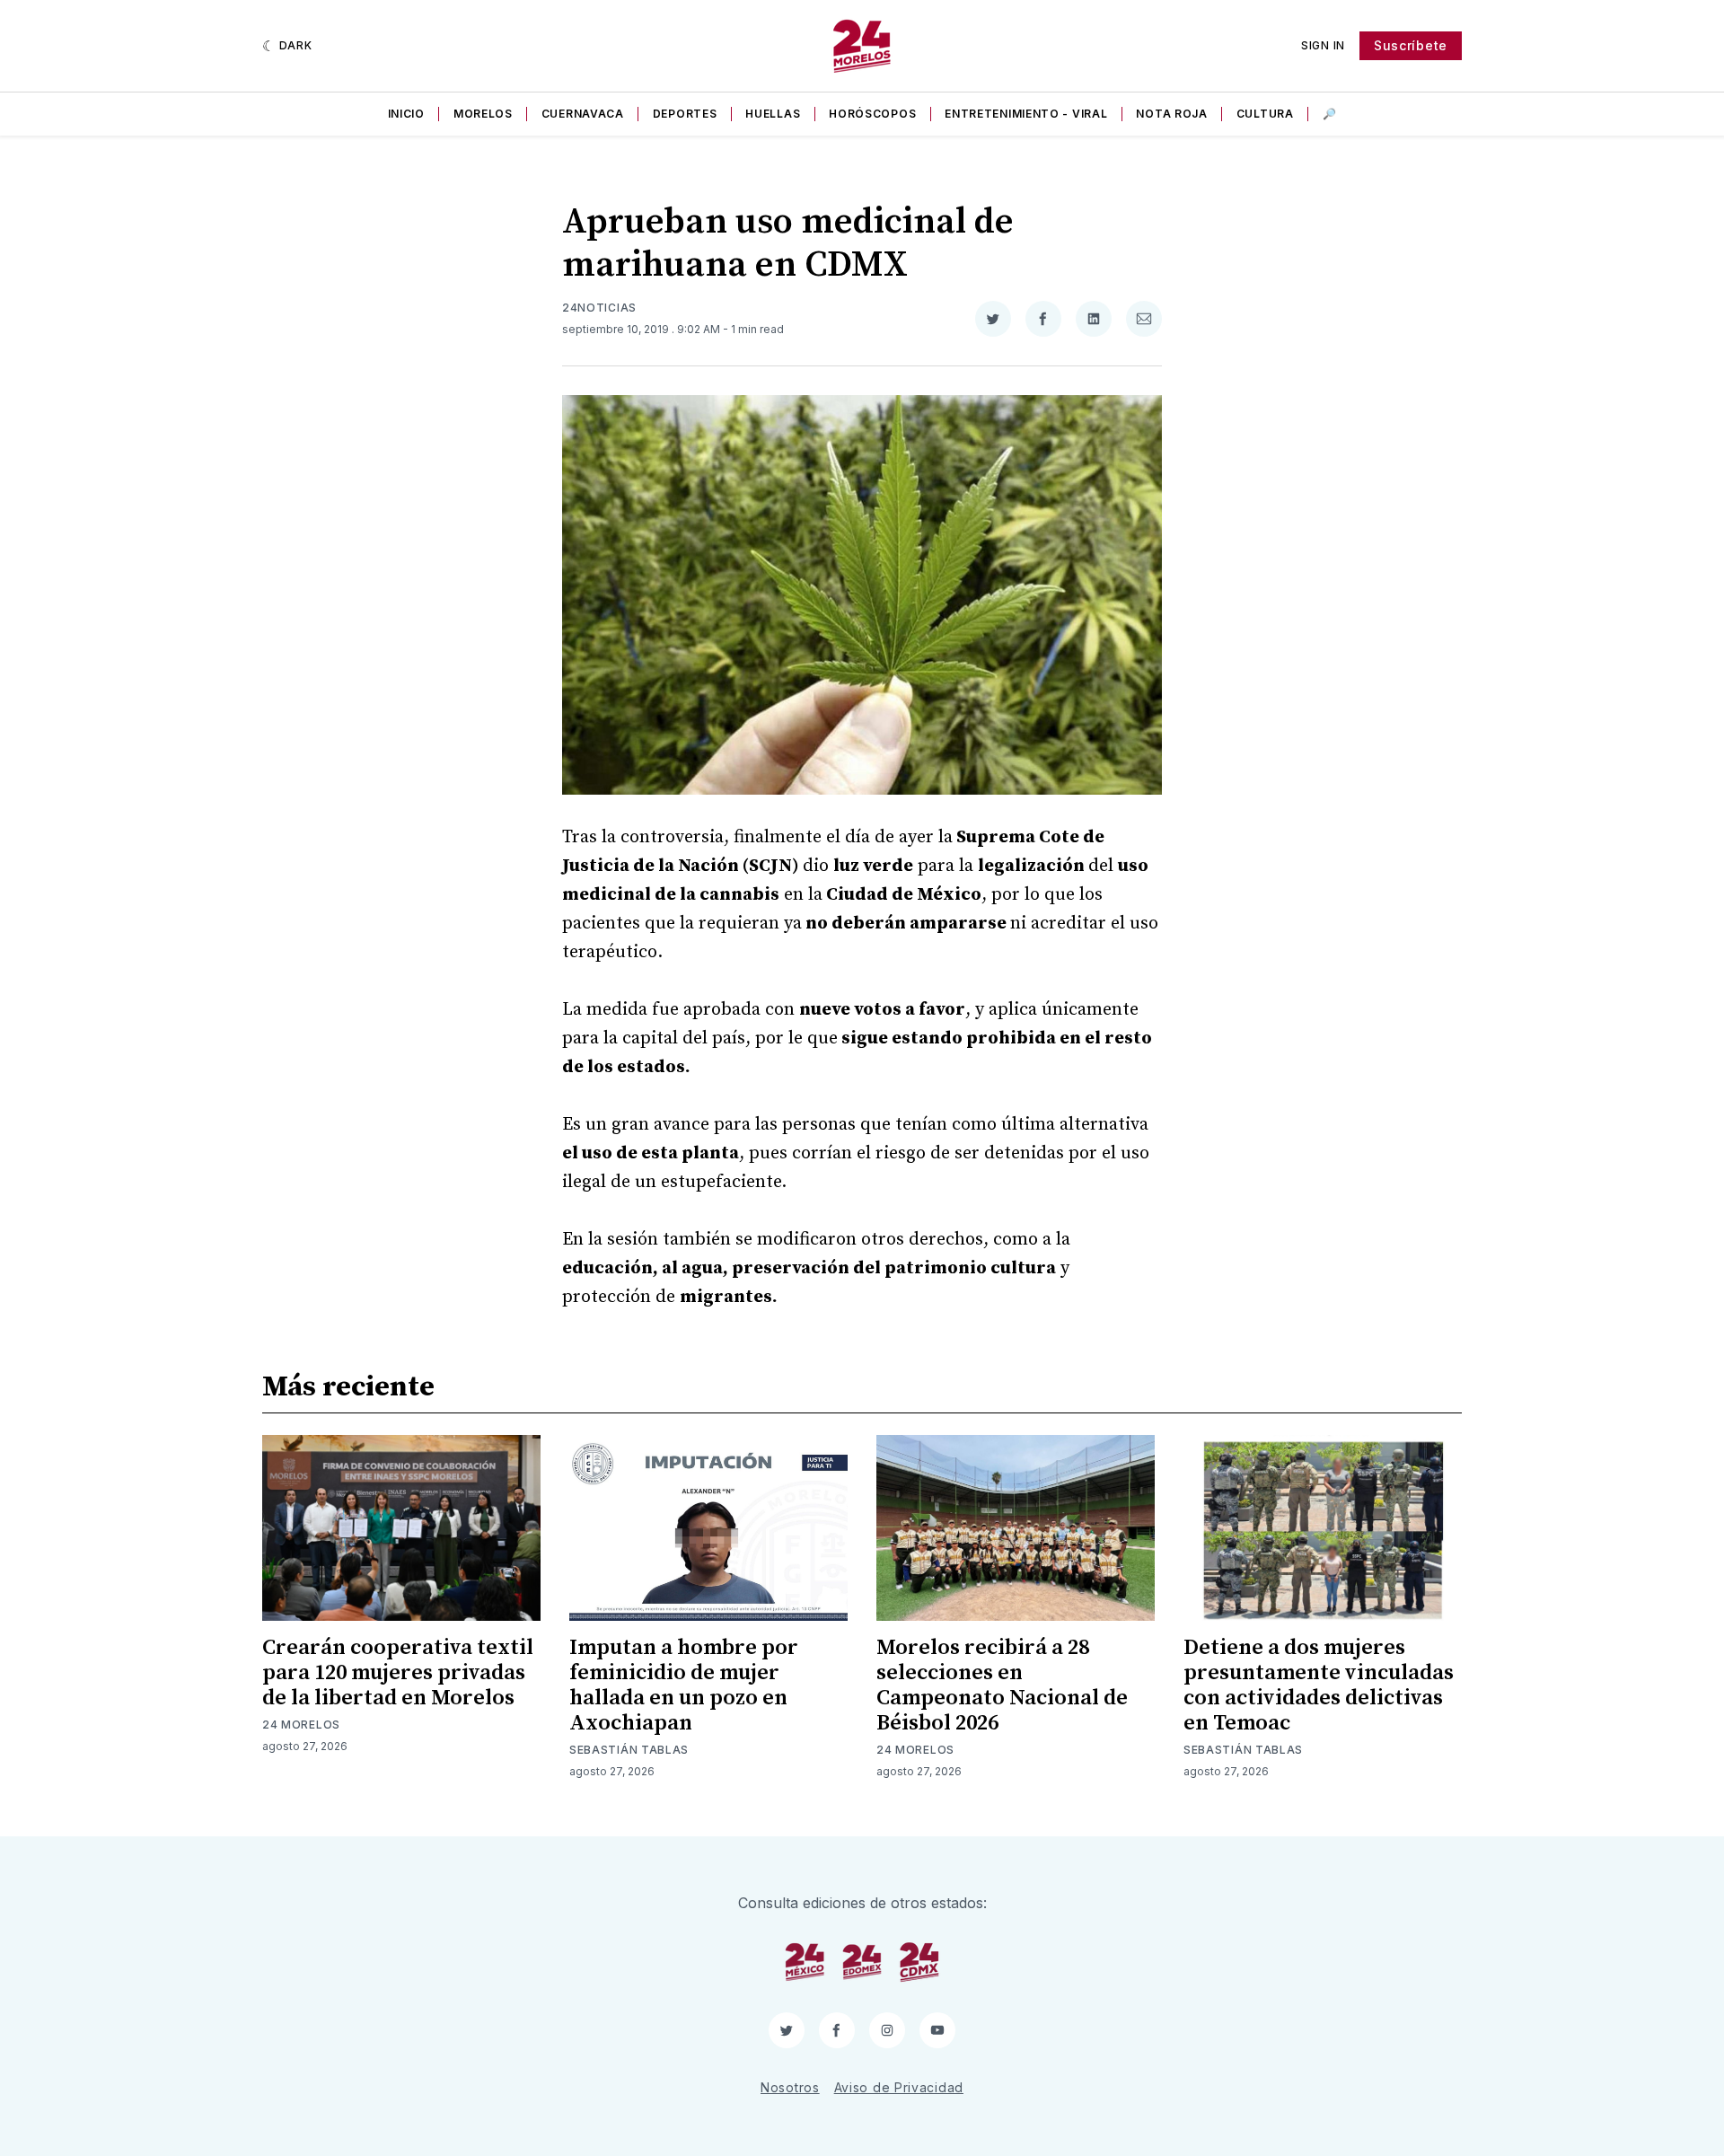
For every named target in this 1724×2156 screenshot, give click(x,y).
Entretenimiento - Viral (1026, 114)
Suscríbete (1411, 45)
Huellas (773, 114)
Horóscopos (872, 114)
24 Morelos (301, 1725)
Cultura (1265, 114)
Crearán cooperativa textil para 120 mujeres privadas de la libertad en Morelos (398, 1673)
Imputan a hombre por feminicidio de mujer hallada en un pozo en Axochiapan (684, 1685)
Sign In (1323, 45)
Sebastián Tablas (629, 1750)
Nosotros (790, 2087)
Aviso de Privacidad (899, 2087)
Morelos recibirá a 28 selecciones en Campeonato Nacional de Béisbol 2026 (1002, 1685)
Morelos (483, 114)
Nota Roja (1171, 114)
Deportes (685, 114)
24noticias (599, 308)
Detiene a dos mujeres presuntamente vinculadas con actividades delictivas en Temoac (1319, 1685)
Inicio (406, 114)
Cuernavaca (583, 114)
